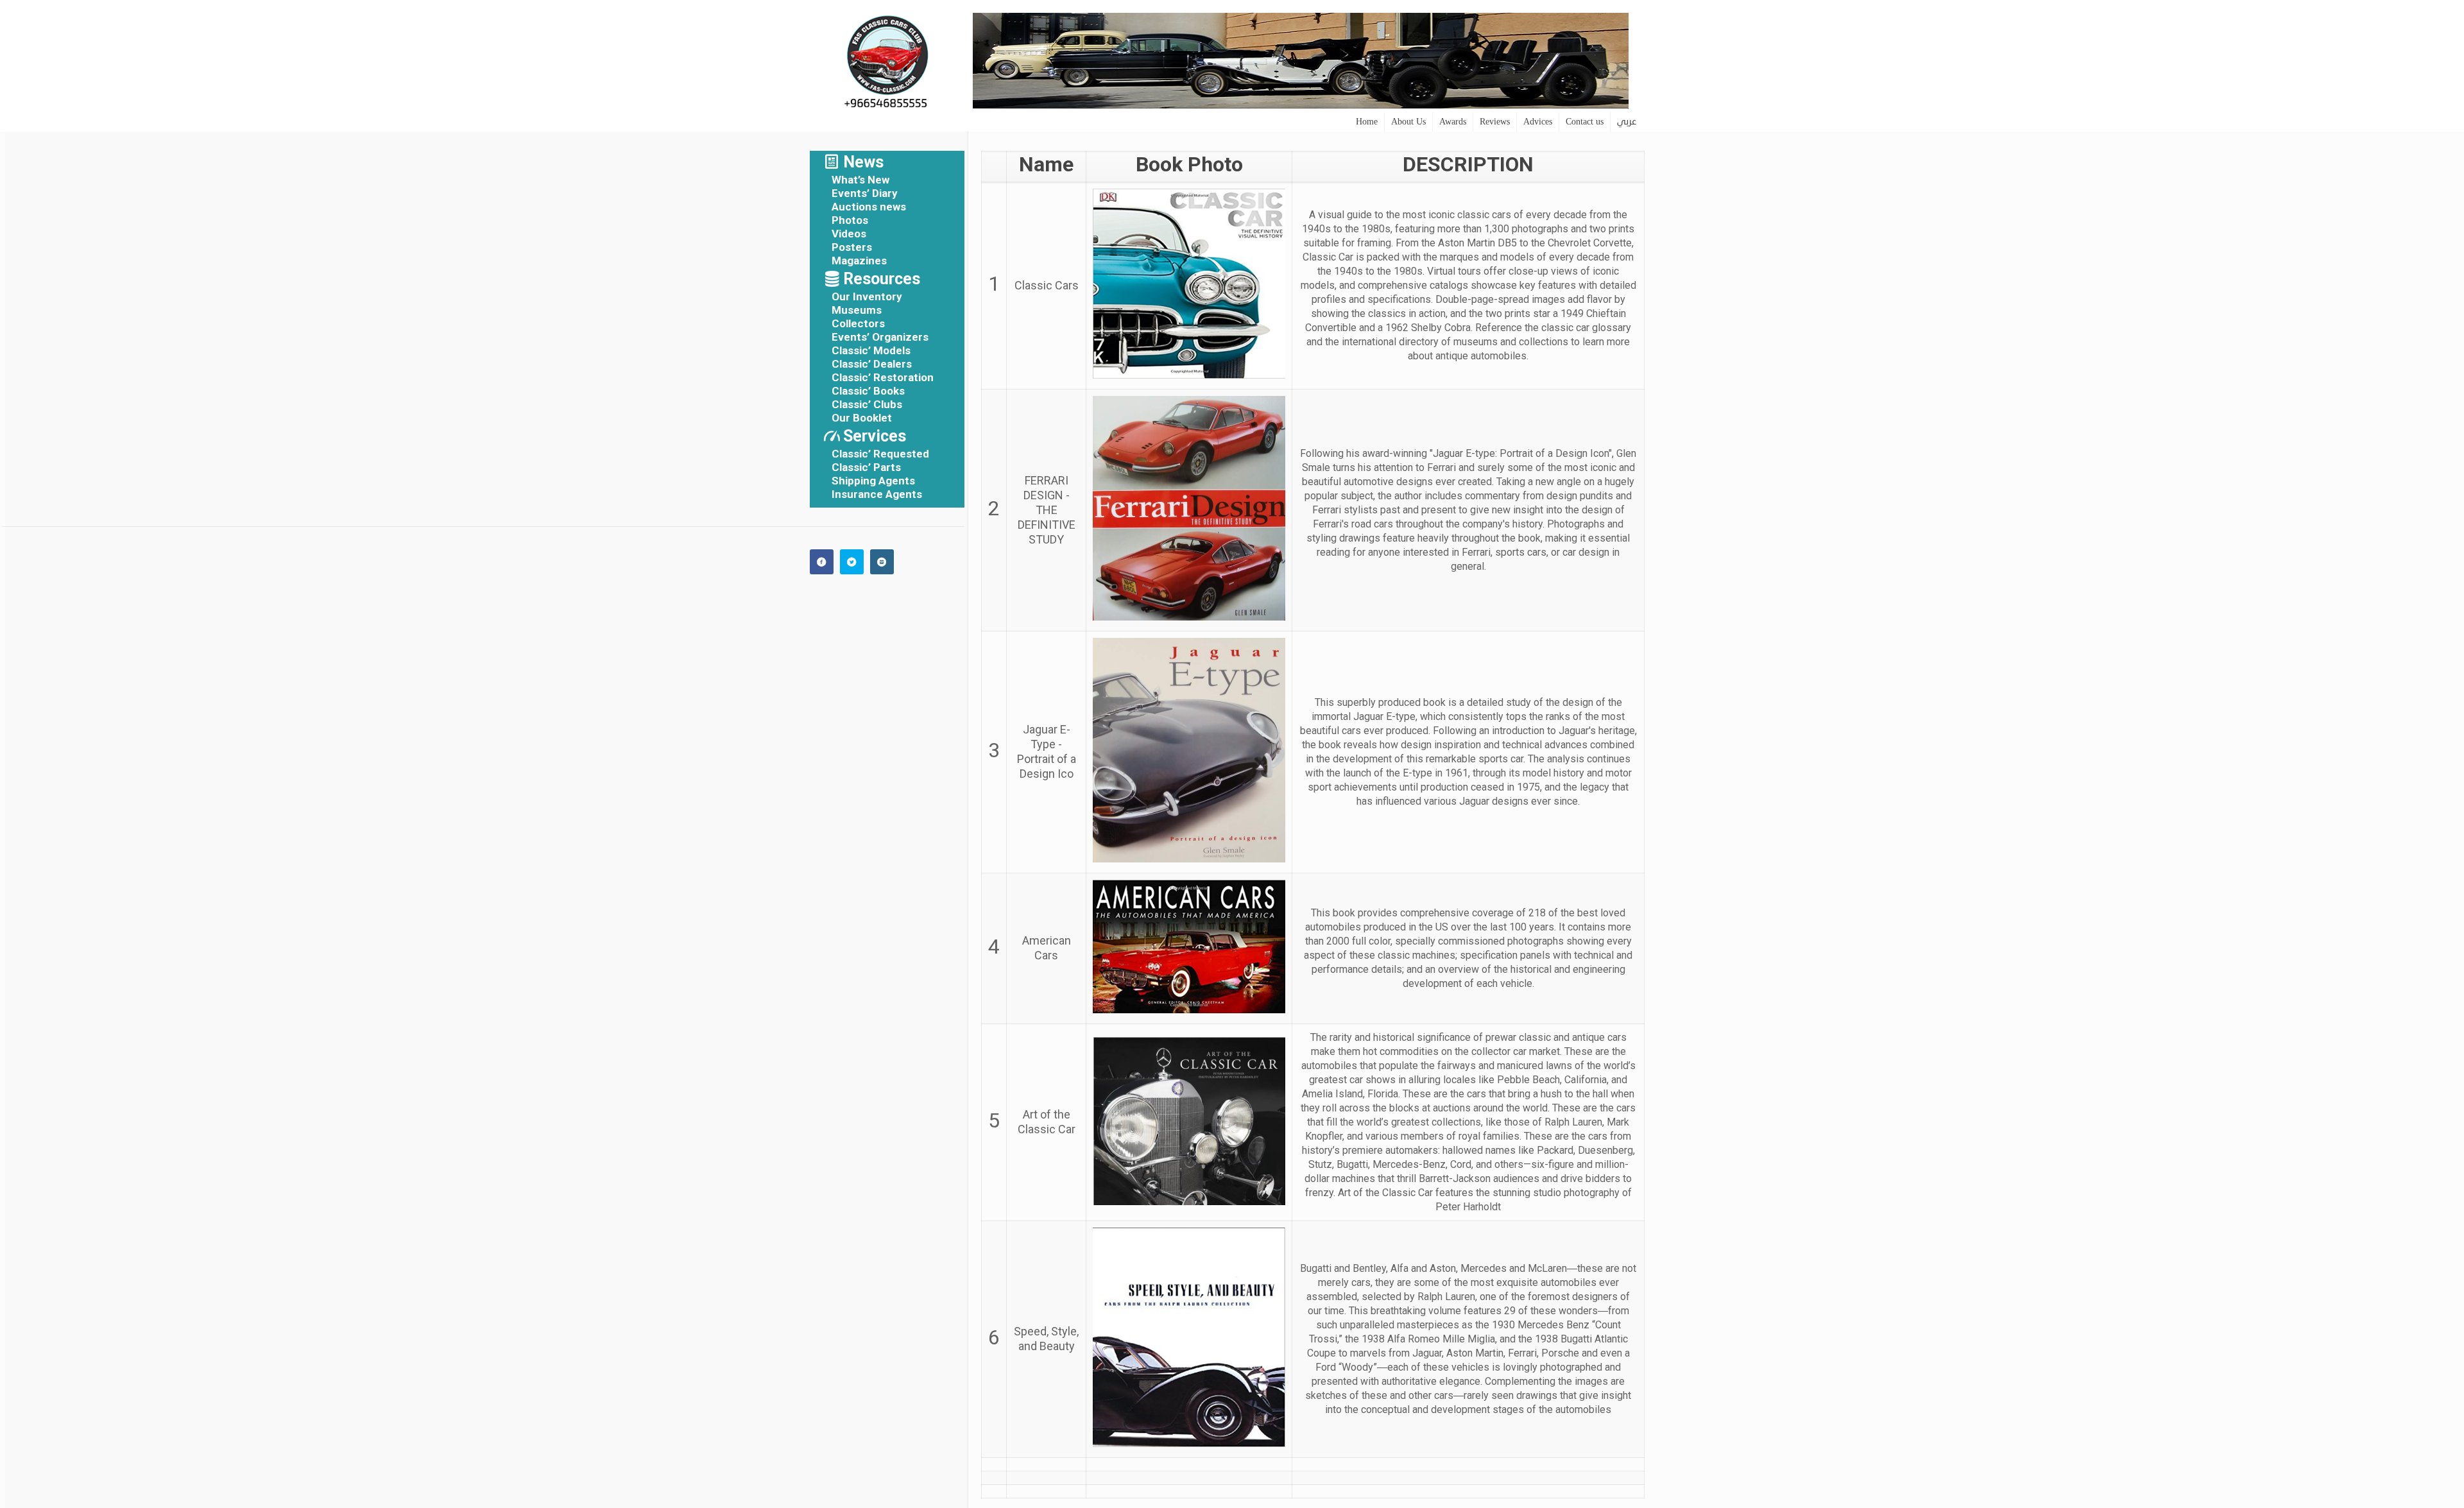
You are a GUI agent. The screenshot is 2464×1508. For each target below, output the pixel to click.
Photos (850, 220)
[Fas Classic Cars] (887, 56)
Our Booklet (862, 418)
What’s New (860, 180)
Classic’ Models (871, 350)
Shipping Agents (873, 481)
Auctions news (869, 207)
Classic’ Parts (866, 467)
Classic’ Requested (880, 454)
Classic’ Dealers (872, 364)
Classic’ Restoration (883, 377)
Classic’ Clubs (867, 404)
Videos (849, 234)
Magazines (859, 261)
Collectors (858, 323)
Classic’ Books (868, 391)
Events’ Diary (865, 193)
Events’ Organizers (880, 337)
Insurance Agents (877, 494)
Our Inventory (867, 296)
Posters (852, 247)
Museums (857, 310)
